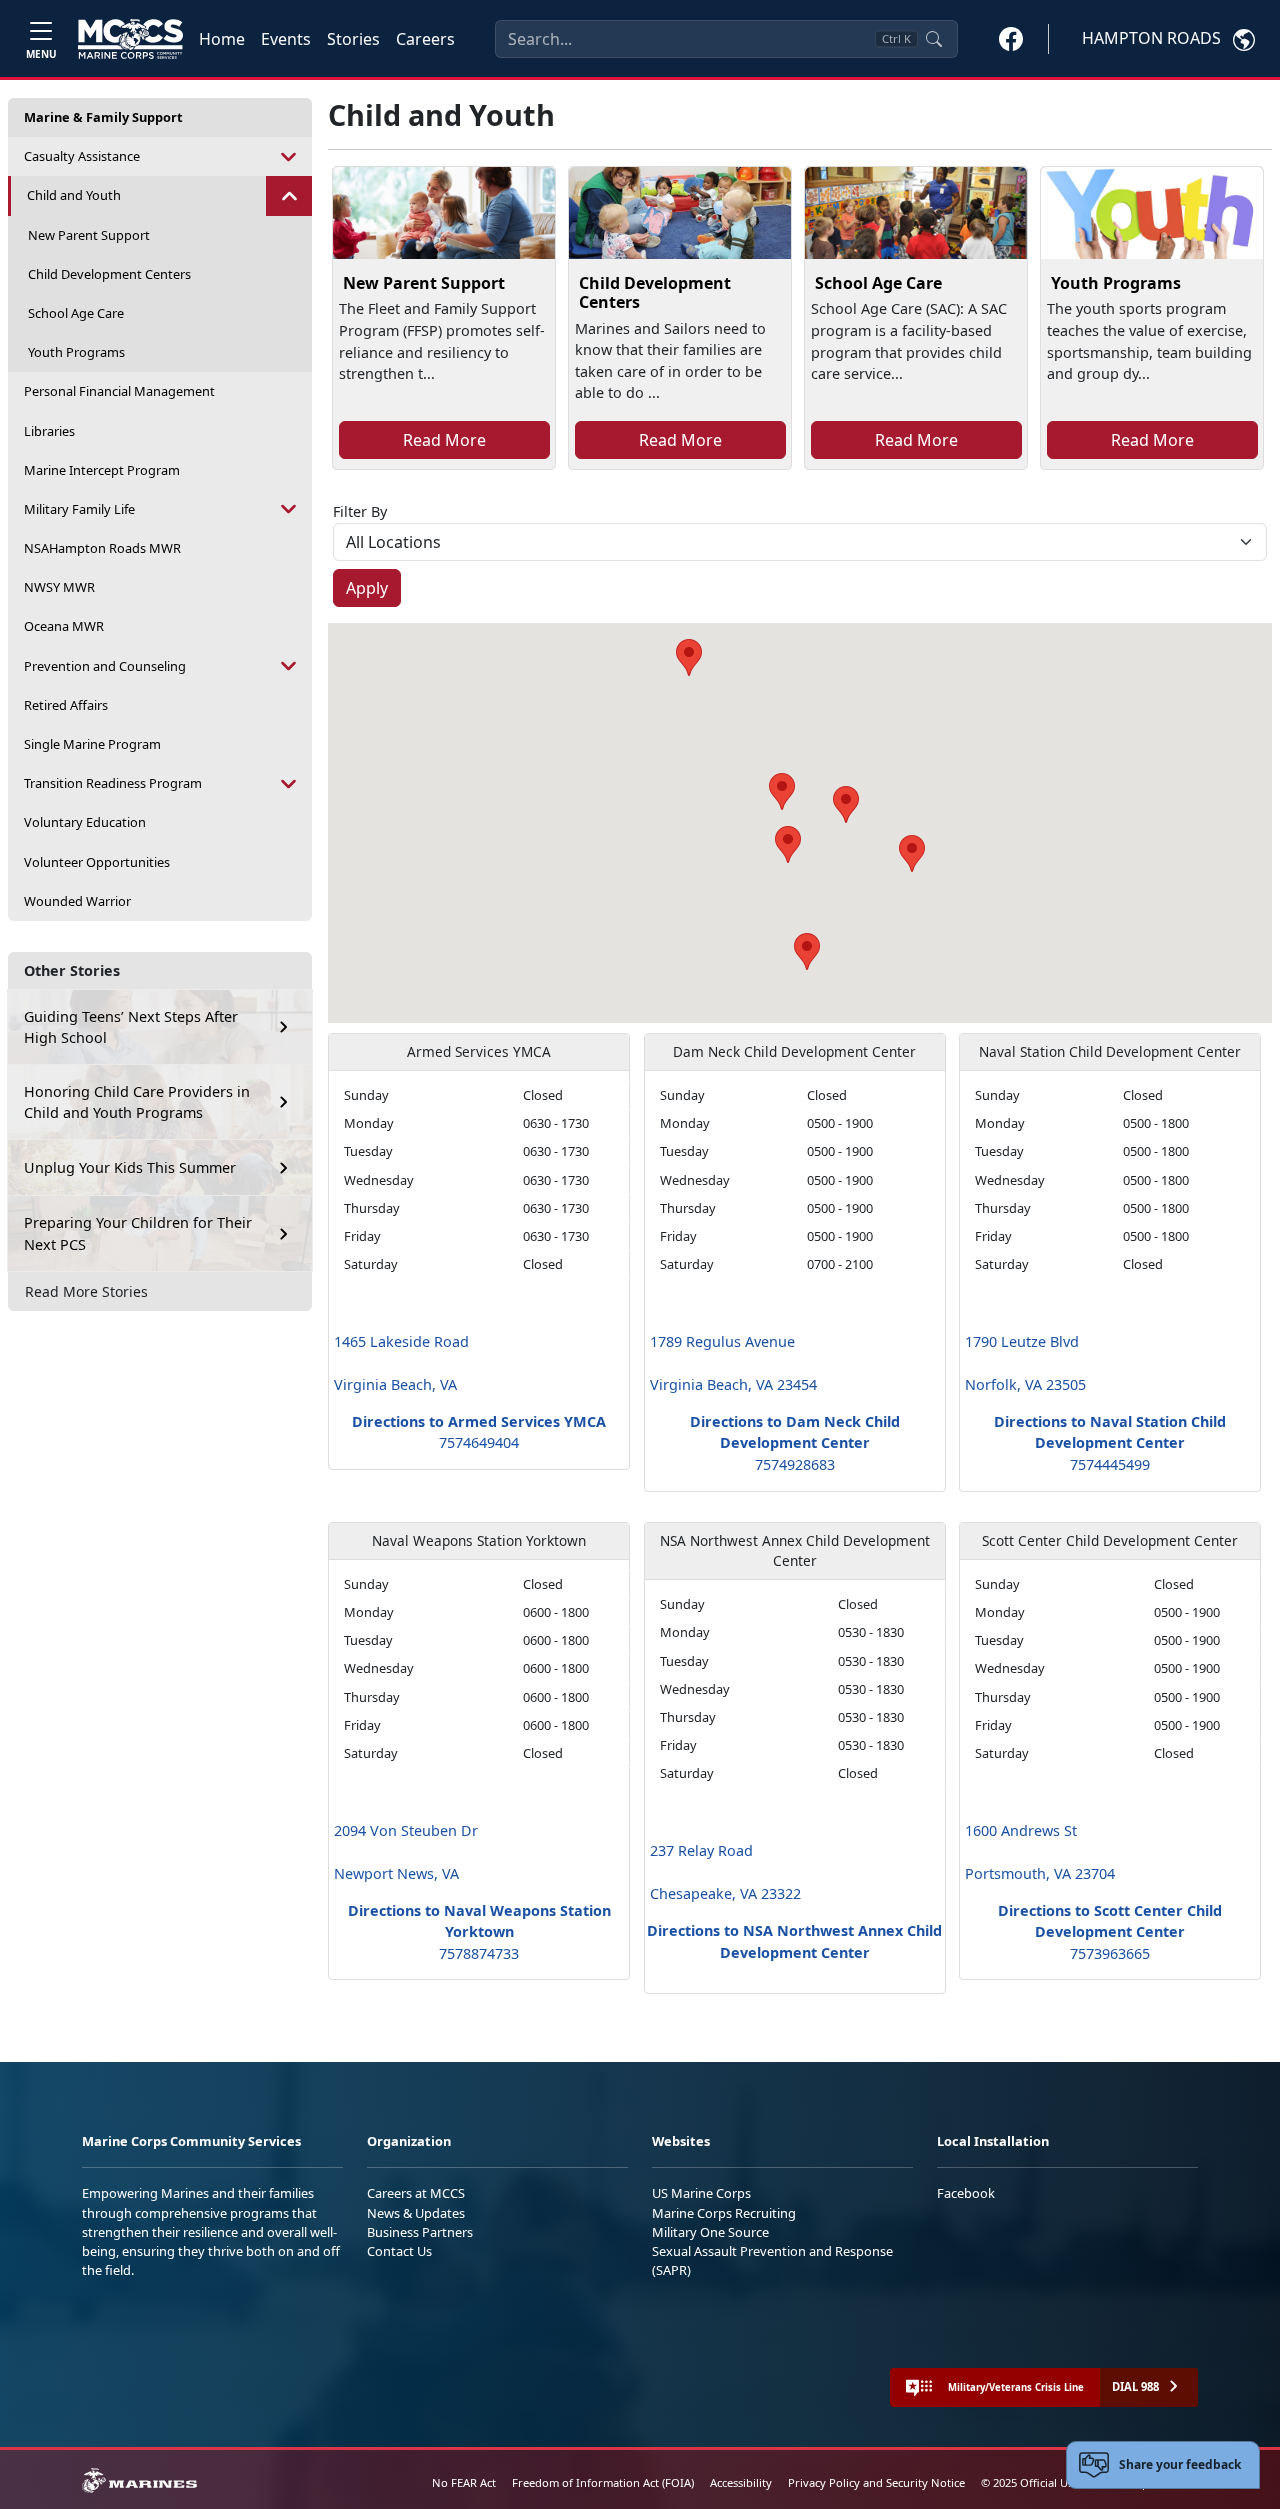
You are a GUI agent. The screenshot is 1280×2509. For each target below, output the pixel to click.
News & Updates (416, 2213)
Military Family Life (79, 509)
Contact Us (399, 2251)
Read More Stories (86, 1291)
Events (286, 39)
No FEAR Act (464, 2482)
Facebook (966, 2193)
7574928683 (795, 1464)
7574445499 (1110, 1464)
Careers (425, 39)
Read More (444, 440)
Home (222, 39)
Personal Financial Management (119, 391)
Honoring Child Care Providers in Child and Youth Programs (137, 1102)
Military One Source (710, 2232)
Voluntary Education (85, 822)
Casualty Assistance (82, 156)
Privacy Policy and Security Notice (876, 2482)
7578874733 (479, 1953)
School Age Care (76, 313)
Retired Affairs (66, 705)
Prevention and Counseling (105, 666)
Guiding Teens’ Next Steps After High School (131, 1027)
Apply (367, 588)
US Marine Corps (701, 2193)
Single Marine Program (92, 744)
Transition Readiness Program (113, 783)
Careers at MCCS (416, 2193)
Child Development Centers (109, 274)
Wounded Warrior (77, 901)
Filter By (360, 511)
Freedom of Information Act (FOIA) (603, 2482)
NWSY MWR (59, 587)
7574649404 (479, 1442)
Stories (353, 39)
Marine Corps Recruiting (724, 2213)
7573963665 (1110, 1953)
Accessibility (741, 2482)
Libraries (49, 431)
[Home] (130, 39)
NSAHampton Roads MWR (102, 548)
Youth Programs (76, 352)
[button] (1011, 38)
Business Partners (420, 2232)
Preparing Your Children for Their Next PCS (138, 1233)
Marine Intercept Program (102, 470)
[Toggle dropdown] (289, 156)
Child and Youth (74, 195)
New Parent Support (89, 235)
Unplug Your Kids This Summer (130, 1167)
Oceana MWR (64, 626)
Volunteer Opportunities (97, 862)
